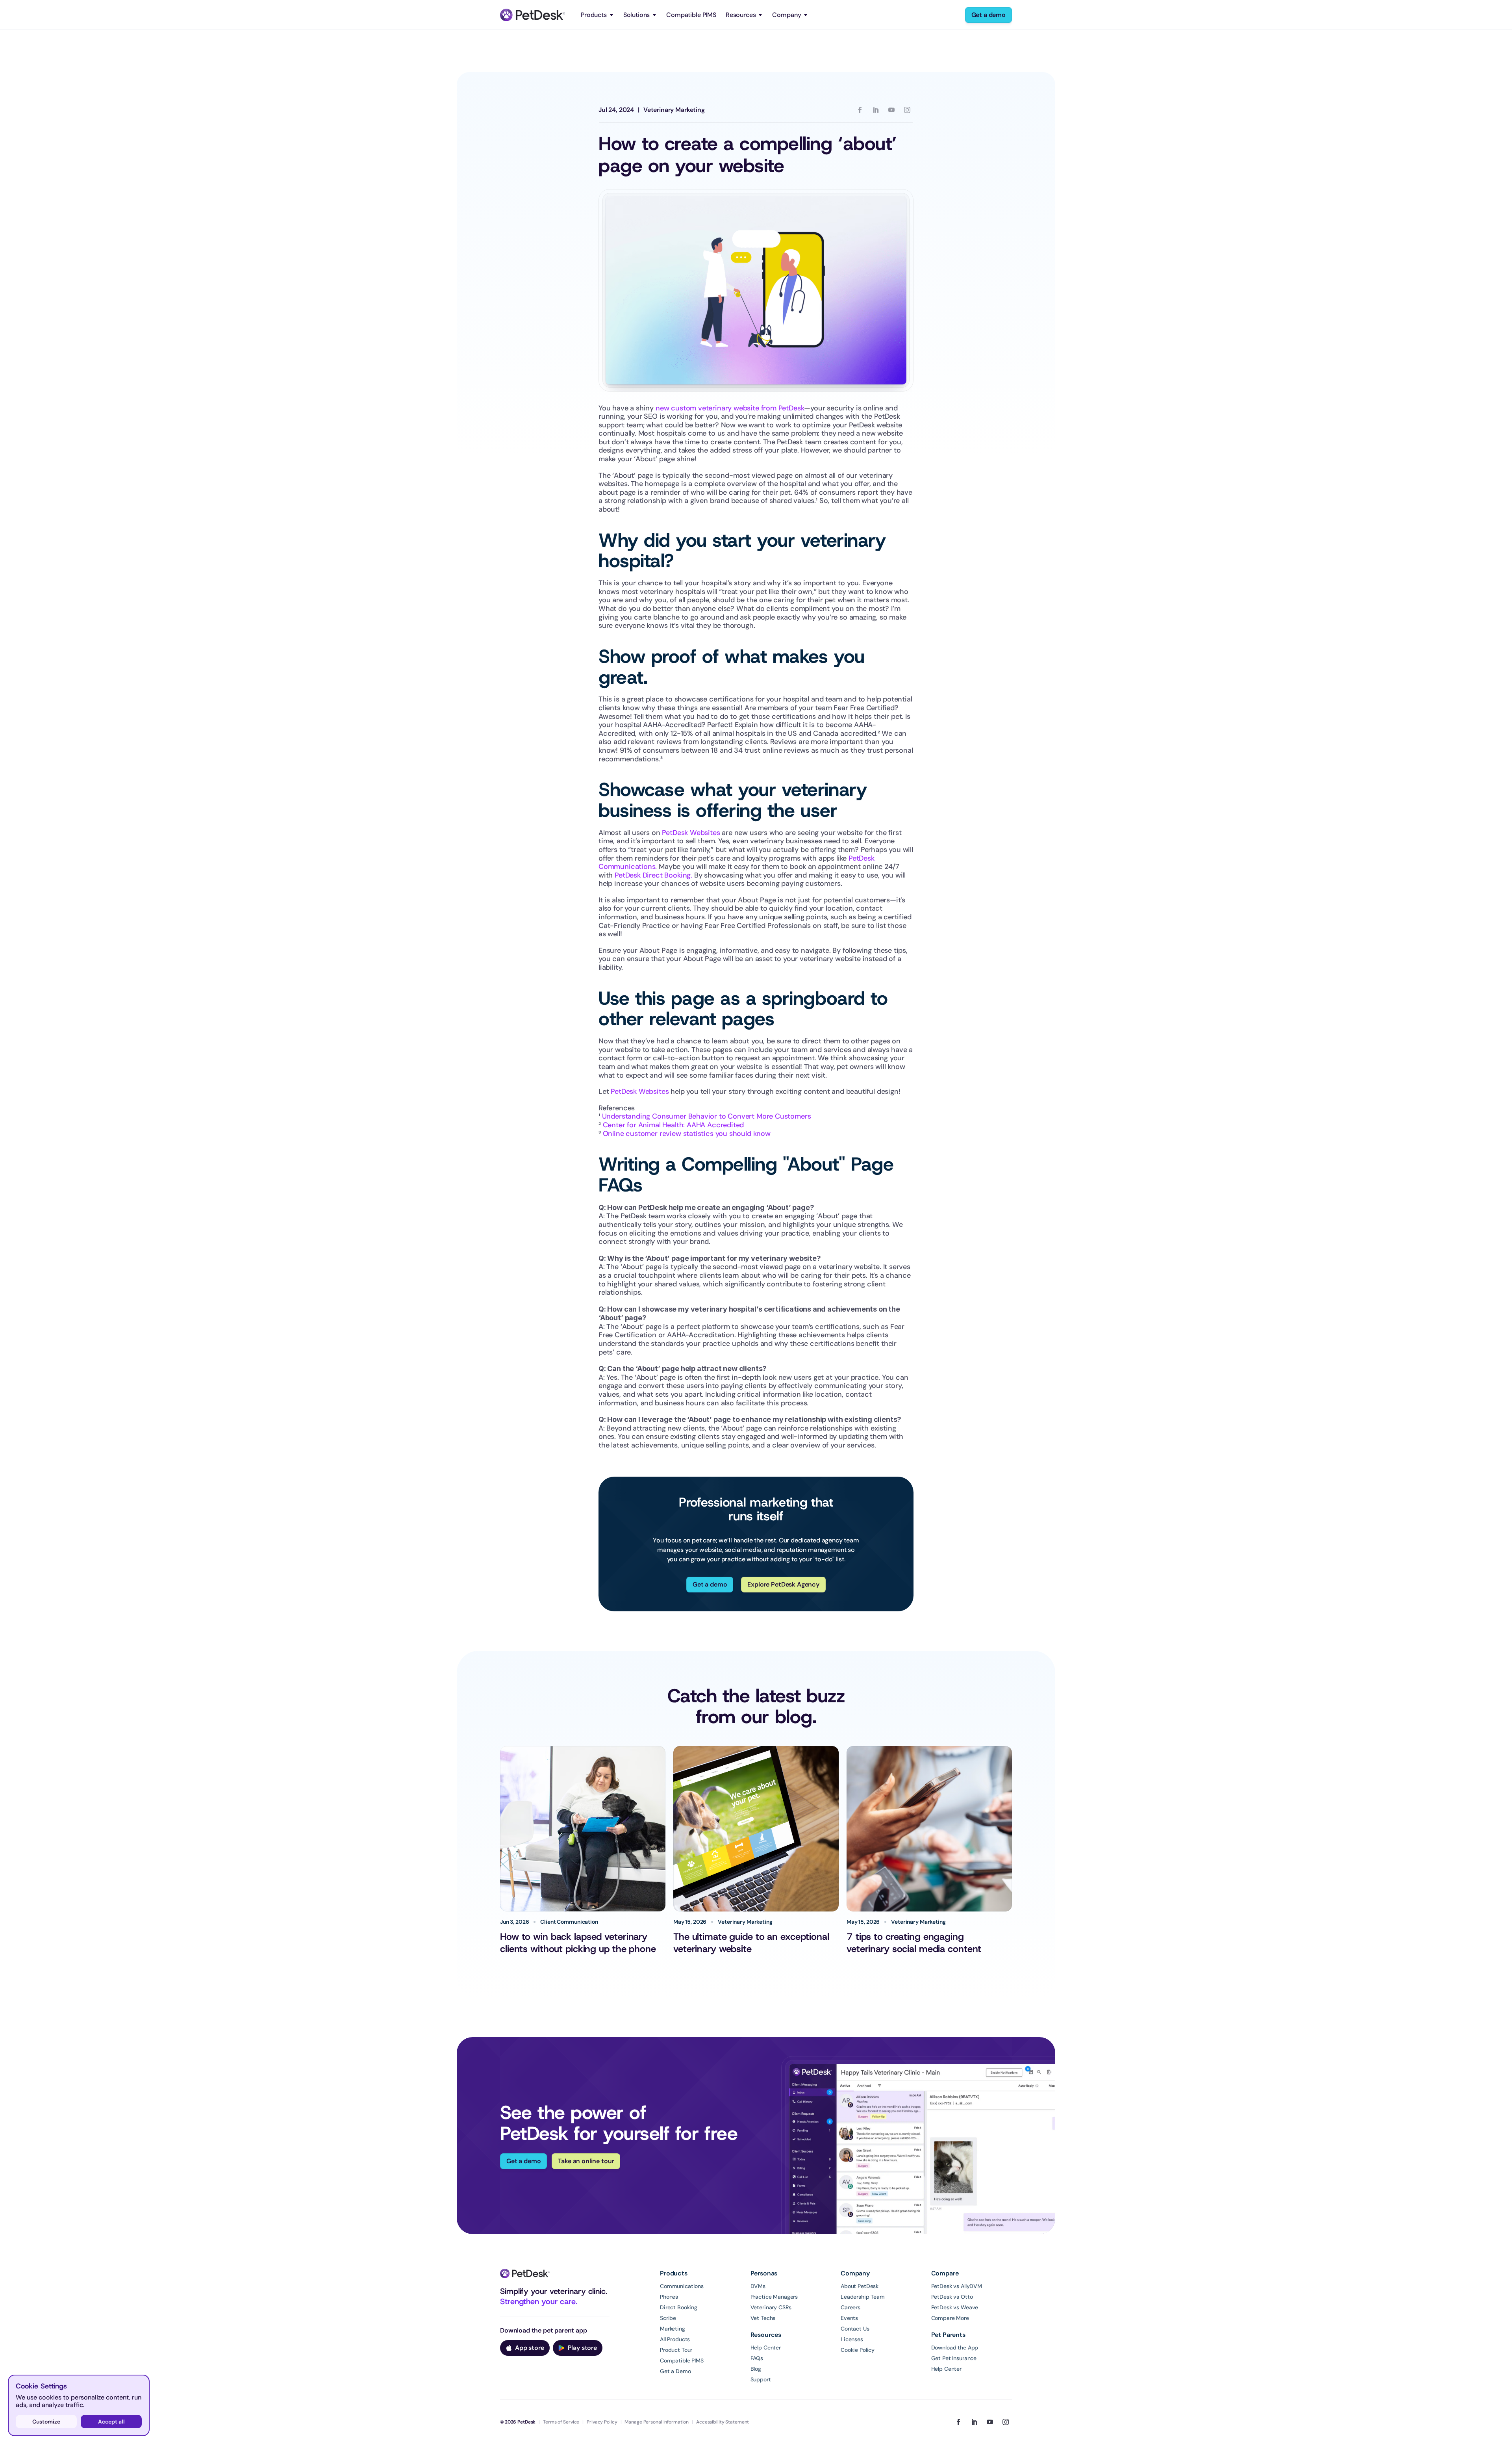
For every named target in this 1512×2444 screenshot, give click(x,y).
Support (761, 2379)
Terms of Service (561, 2422)
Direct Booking (679, 2307)
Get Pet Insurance (954, 2358)
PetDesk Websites (691, 833)
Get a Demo (675, 2371)
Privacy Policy (602, 2422)
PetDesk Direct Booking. (653, 875)
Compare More (950, 2318)
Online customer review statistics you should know (687, 1134)
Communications (682, 2286)
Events (849, 2318)
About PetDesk (860, 2286)
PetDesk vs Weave (955, 2307)
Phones (669, 2297)
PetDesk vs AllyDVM (957, 2286)
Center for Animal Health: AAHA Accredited (674, 1125)
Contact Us (855, 2329)
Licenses (852, 2339)
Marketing (673, 2329)
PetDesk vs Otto (952, 2297)
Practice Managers (774, 2297)
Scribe (668, 2318)
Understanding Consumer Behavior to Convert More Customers (707, 1116)
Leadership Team (863, 2297)
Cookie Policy (858, 2350)
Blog (756, 2369)
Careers (850, 2307)
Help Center (766, 2348)
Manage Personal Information (657, 2422)
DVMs (758, 2286)
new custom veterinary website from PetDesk (730, 408)
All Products (675, 2339)
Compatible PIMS (691, 15)
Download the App (955, 2348)
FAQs (757, 2358)
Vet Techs (763, 2318)
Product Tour (676, 2350)
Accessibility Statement (723, 2422)
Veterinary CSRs (771, 2307)
